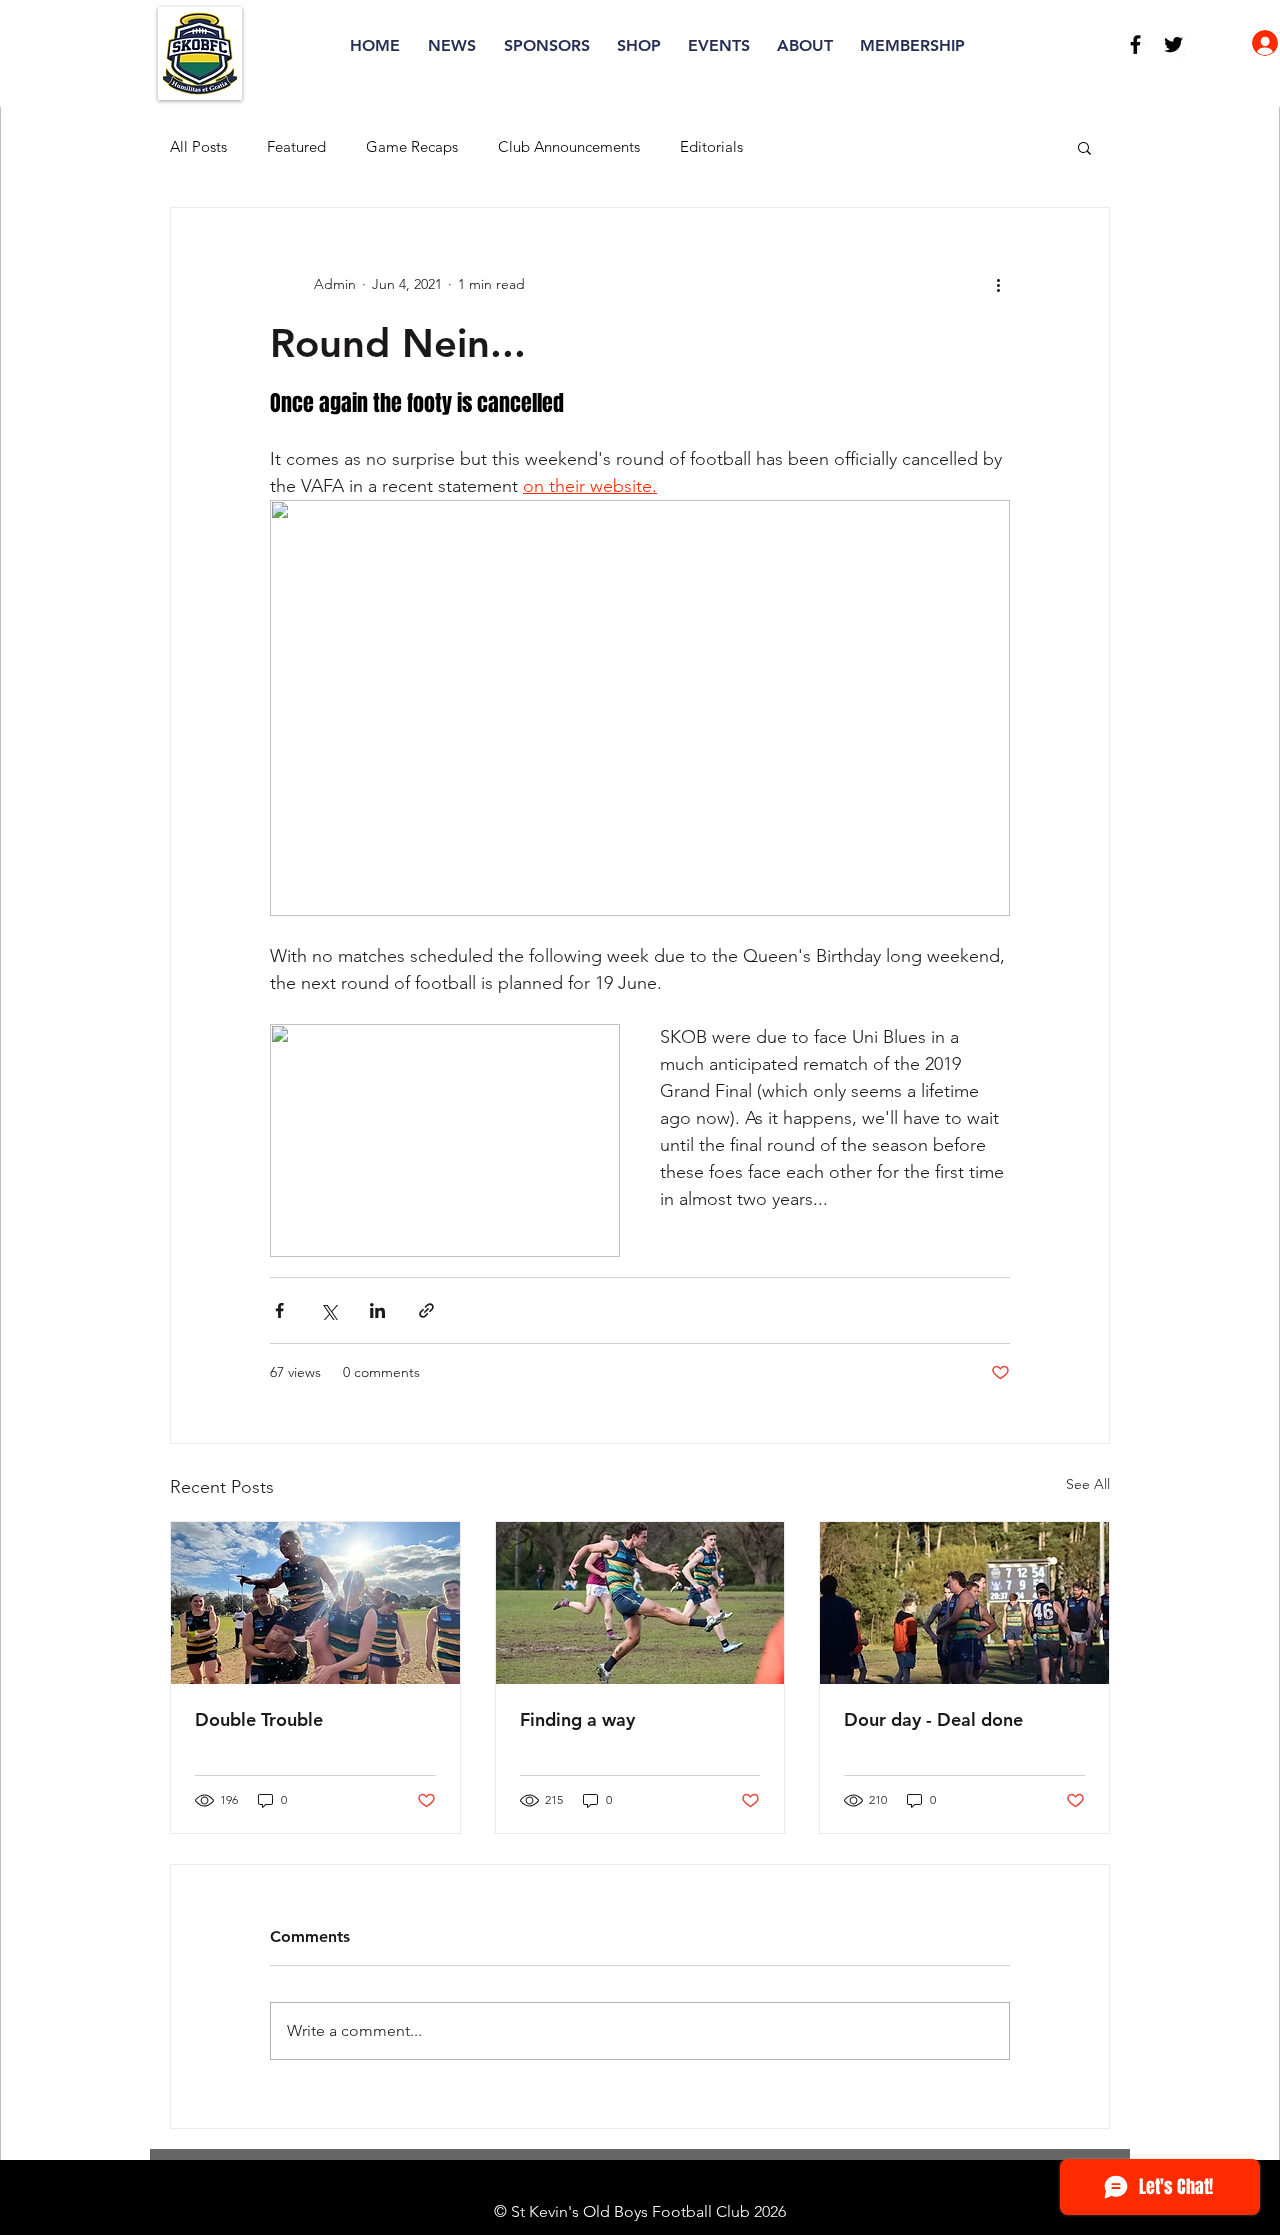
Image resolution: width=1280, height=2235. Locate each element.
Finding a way (577, 1719)
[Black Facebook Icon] (1135, 44)
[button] (1084, 147)
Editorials (711, 147)
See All (1088, 1484)
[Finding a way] (640, 1603)
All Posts (198, 147)
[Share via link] (426, 1310)
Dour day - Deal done (933, 1719)
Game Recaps (412, 147)
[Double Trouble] (315, 1603)
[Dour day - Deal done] (964, 1603)
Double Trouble (259, 1719)
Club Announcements (569, 147)
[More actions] (998, 284)
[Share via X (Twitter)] (328, 1310)
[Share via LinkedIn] (377, 1310)
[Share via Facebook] (279, 1310)
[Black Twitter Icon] (1173, 44)
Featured (296, 147)
